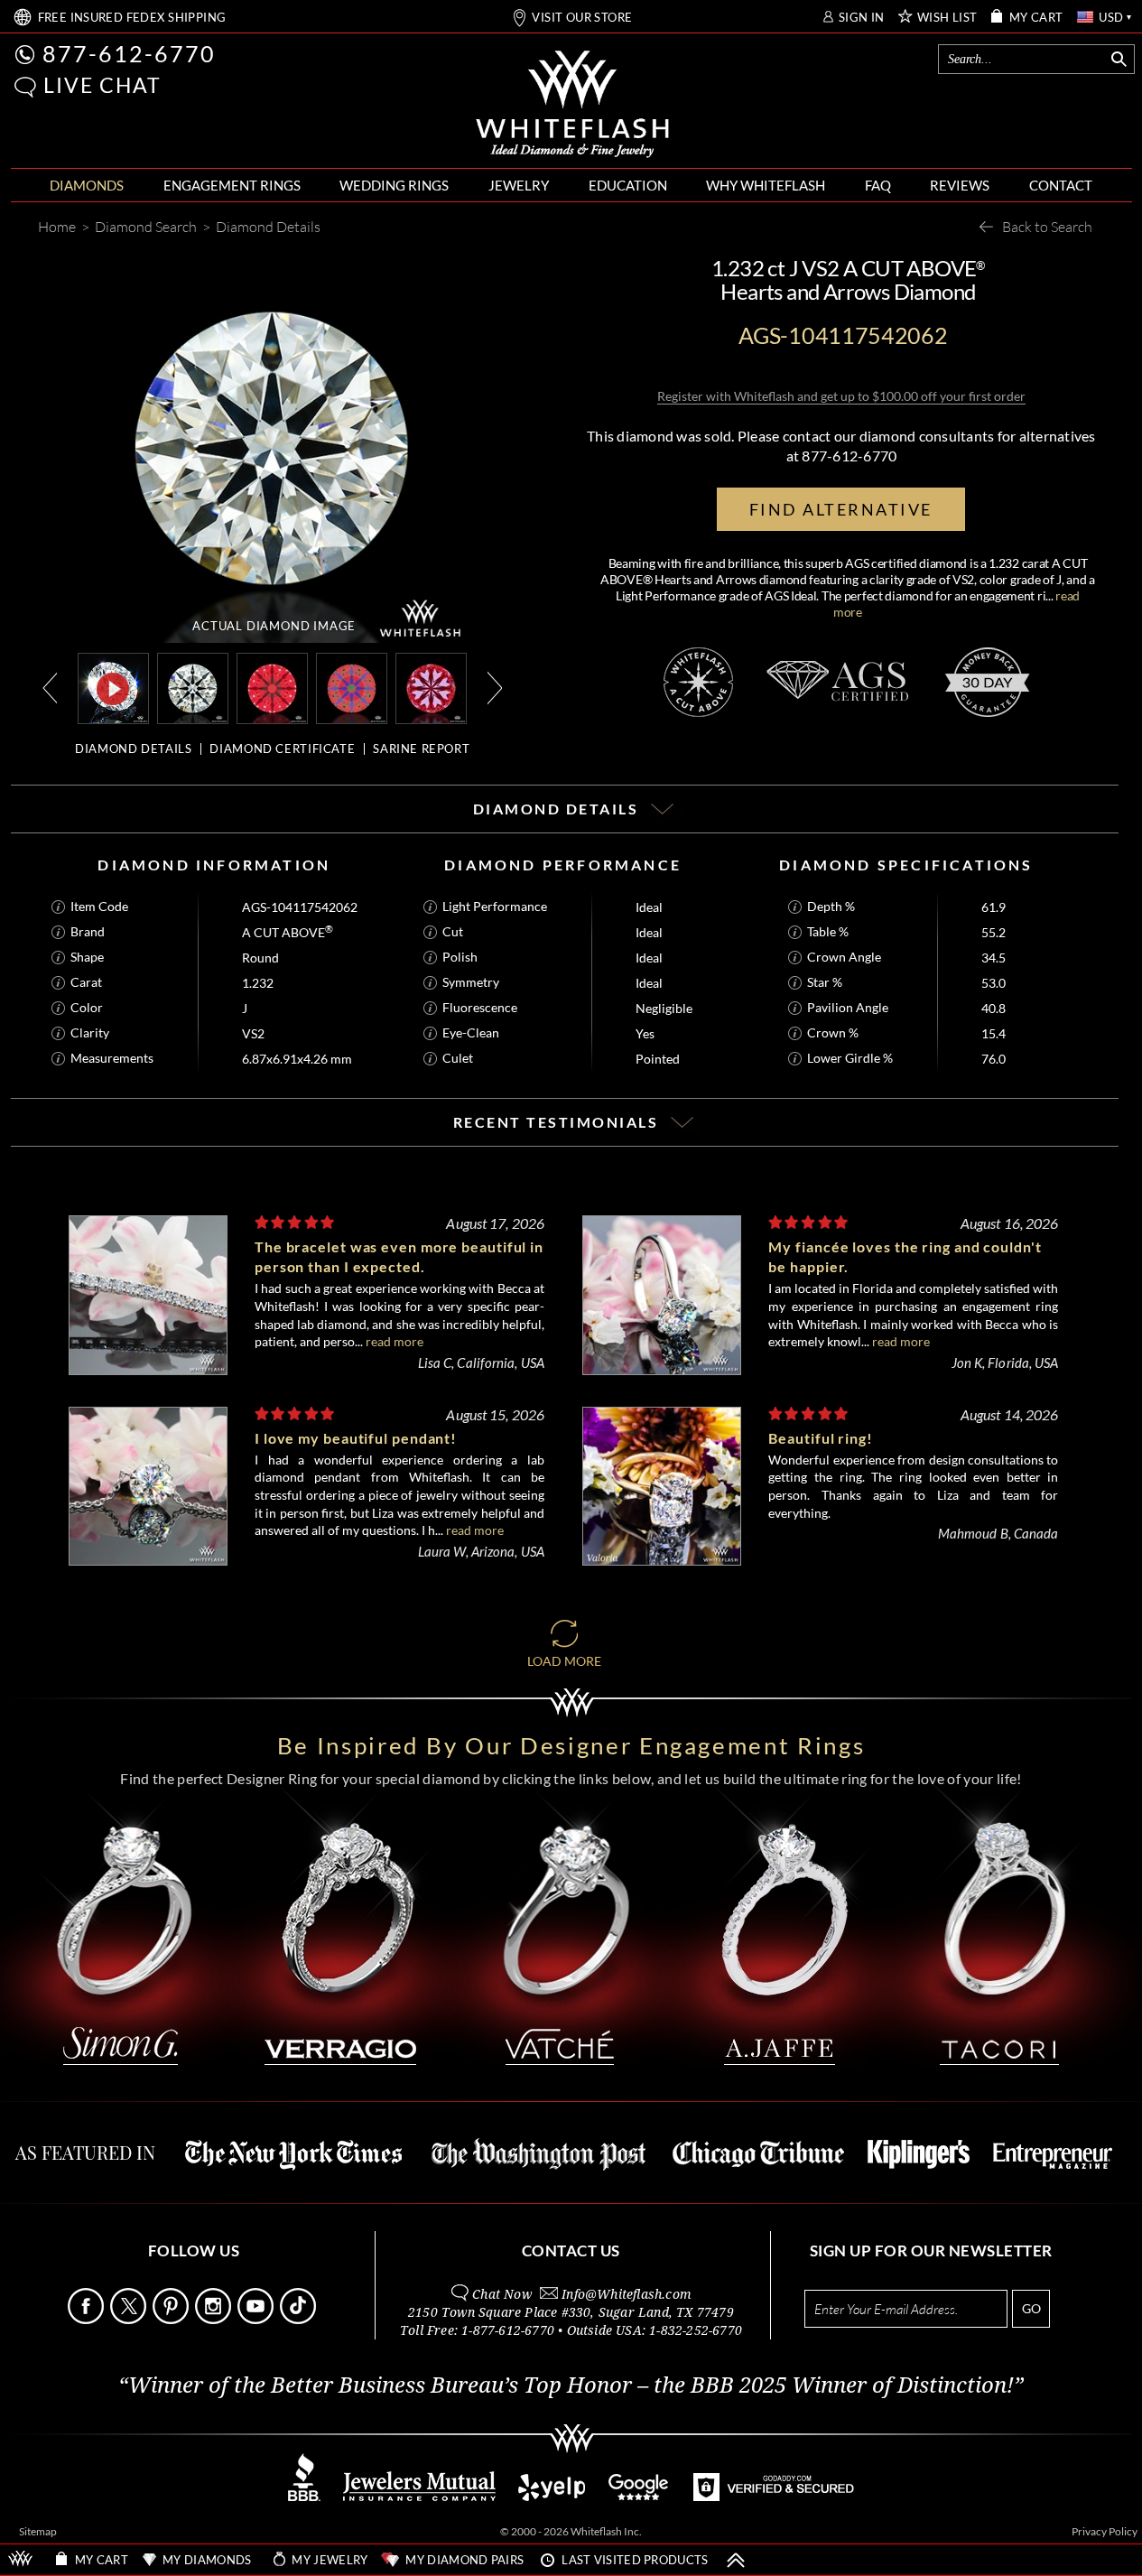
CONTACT (1061, 185)
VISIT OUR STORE (582, 18)
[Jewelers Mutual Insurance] (419, 2496)
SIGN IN (862, 18)
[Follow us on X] (130, 2319)
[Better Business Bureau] (304, 2496)
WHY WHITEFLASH (766, 185)
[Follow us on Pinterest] (172, 2319)
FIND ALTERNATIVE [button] (841, 509)
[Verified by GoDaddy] (774, 2496)
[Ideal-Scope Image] (272, 687)
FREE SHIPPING (132, 18)
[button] (25, 87)
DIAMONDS (87, 185)
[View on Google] (639, 2496)
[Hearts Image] (431, 687)
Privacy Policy (1105, 2531)
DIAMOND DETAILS (133, 749)
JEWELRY (519, 185)
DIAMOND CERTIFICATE (282, 749)
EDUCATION (628, 185)
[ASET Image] (352, 687)
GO (1031, 2308)
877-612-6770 (129, 53)
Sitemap (38, 2531)
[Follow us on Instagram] (215, 2319)
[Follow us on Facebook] (88, 2319)
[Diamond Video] (113, 688)
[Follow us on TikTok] (300, 2319)
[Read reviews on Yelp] (552, 2496)
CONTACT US (571, 2251)
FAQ (878, 185)
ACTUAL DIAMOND (274, 626)
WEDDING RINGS (394, 185)
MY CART (1036, 18)
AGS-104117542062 (300, 907)
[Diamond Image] (193, 687)
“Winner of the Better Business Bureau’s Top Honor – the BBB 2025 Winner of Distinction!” (571, 2385)
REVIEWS (960, 185)
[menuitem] (87, 186)
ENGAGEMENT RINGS (232, 185)
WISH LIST (947, 18)
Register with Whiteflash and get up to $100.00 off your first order (841, 396)
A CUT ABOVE (288, 932)
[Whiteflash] (572, 105)
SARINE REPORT (421, 749)
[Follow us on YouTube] (257, 2319)
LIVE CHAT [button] (102, 85)
